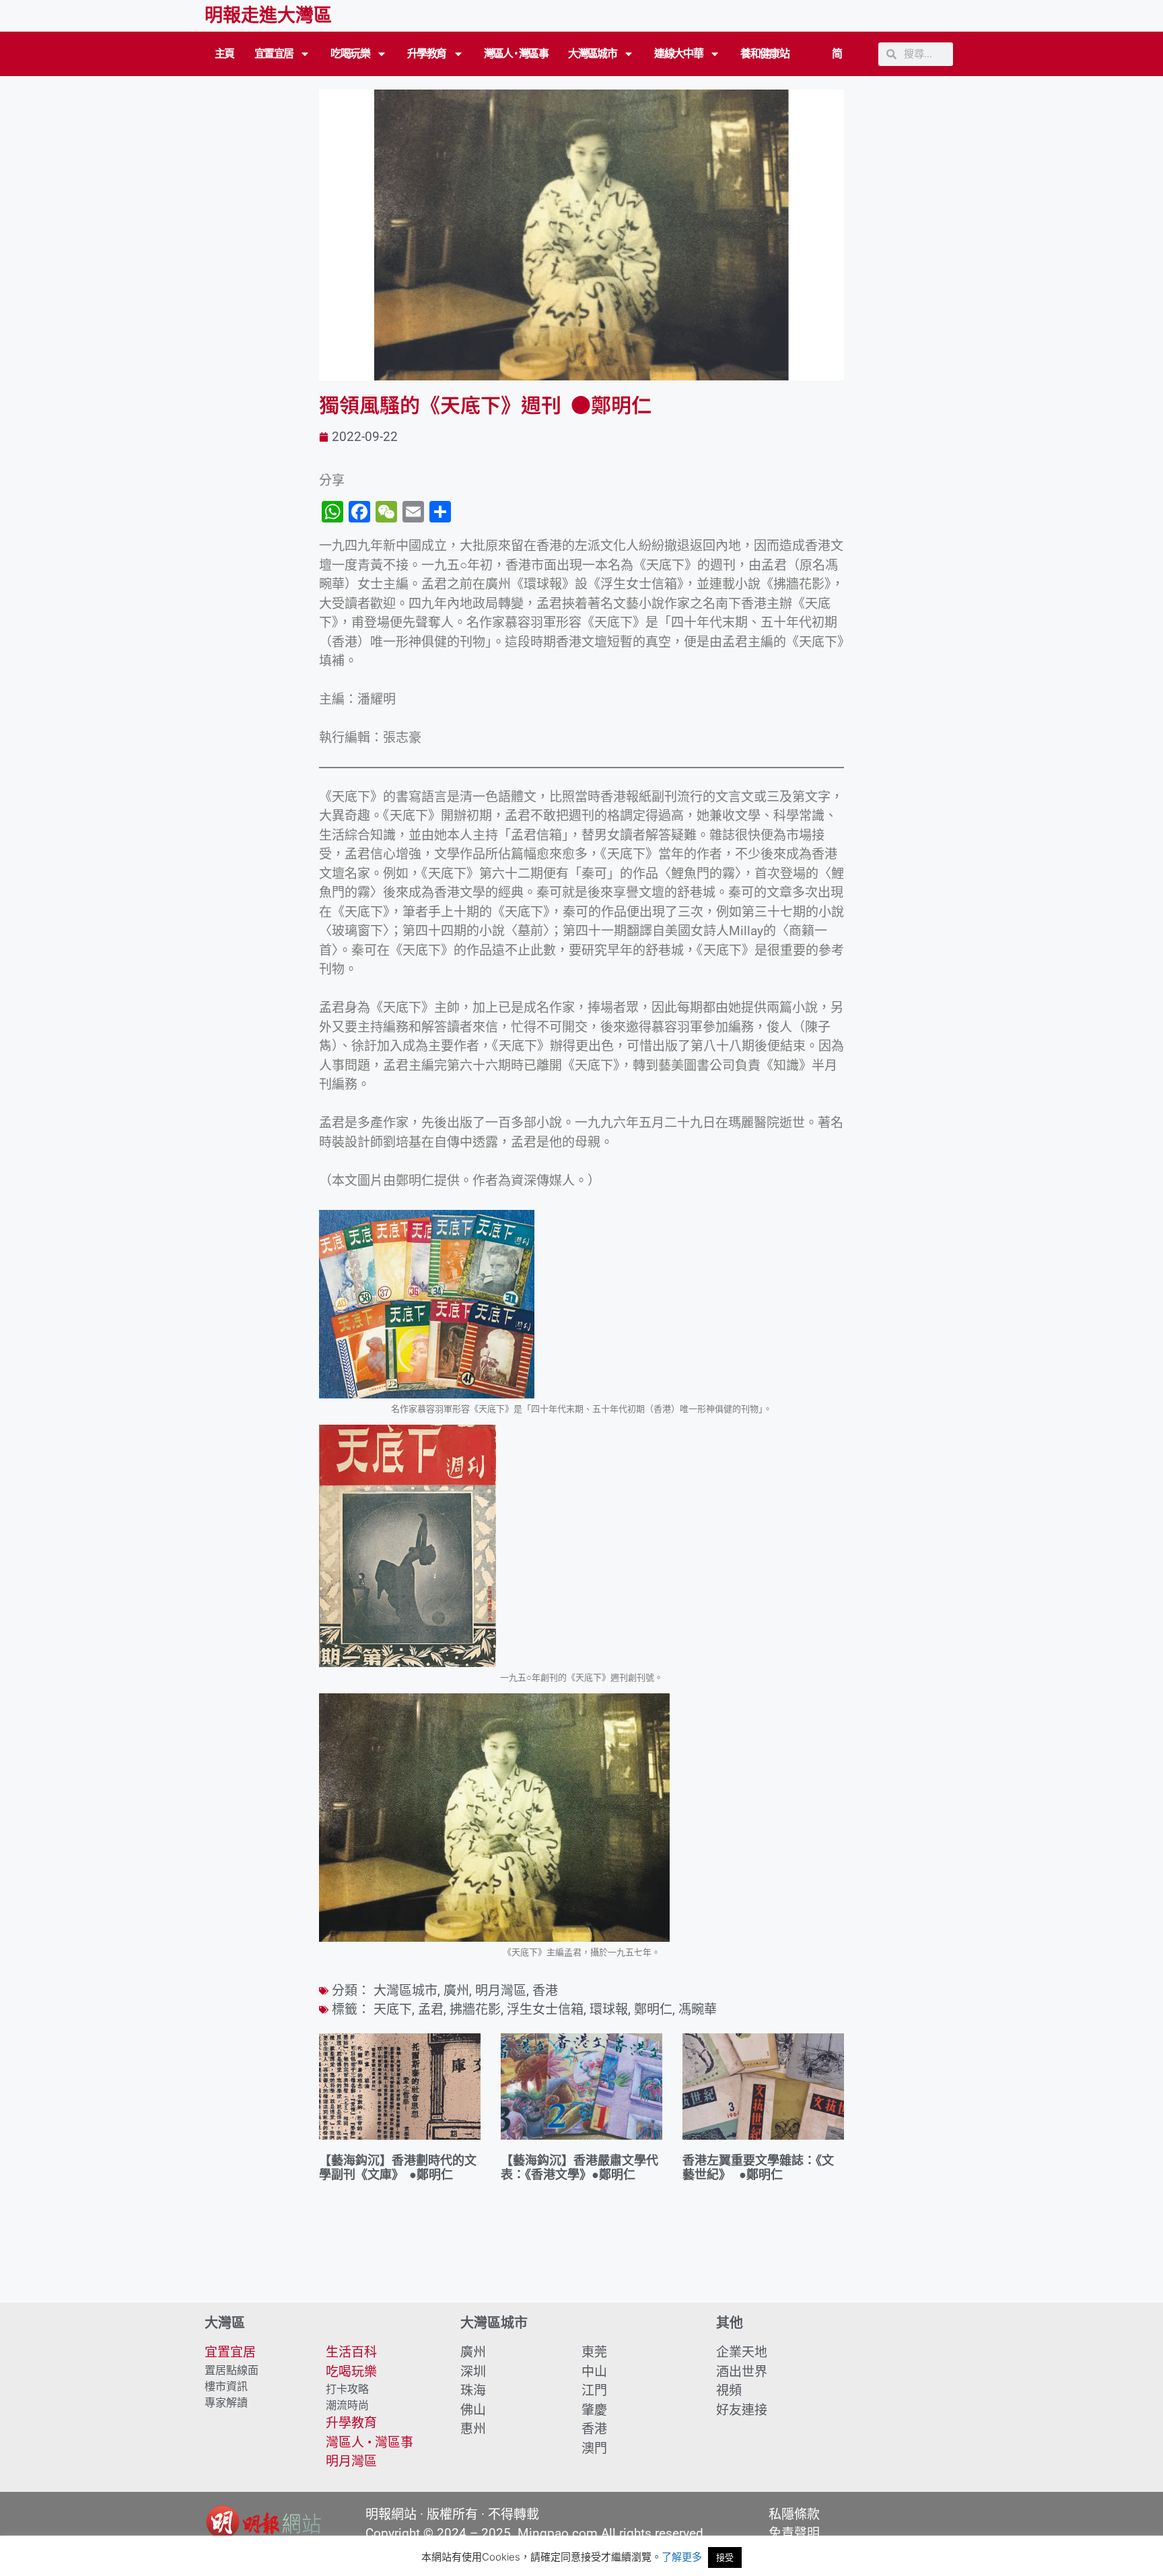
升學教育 (427, 54)
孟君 (431, 2009)
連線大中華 (678, 54)
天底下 (393, 2009)
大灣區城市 (592, 54)
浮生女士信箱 (545, 2009)
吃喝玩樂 (350, 54)
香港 (545, 1991)
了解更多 (682, 2557)
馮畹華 (698, 2009)
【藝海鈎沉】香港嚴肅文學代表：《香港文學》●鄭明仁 (579, 2168)
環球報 (609, 2009)
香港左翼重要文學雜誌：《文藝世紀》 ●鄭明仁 (758, 2168)
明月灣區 (501, 1991)
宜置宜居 (274, 54)
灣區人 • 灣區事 (516, 54)
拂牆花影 (475, 2009)
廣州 (456, 1991)
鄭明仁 (653, 2009)
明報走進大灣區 (268, 15)
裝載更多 (581, 2264)
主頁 (224, 54)
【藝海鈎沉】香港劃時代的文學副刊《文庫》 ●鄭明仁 (398, 2168)
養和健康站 (765, 54)
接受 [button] (725, 2557)
